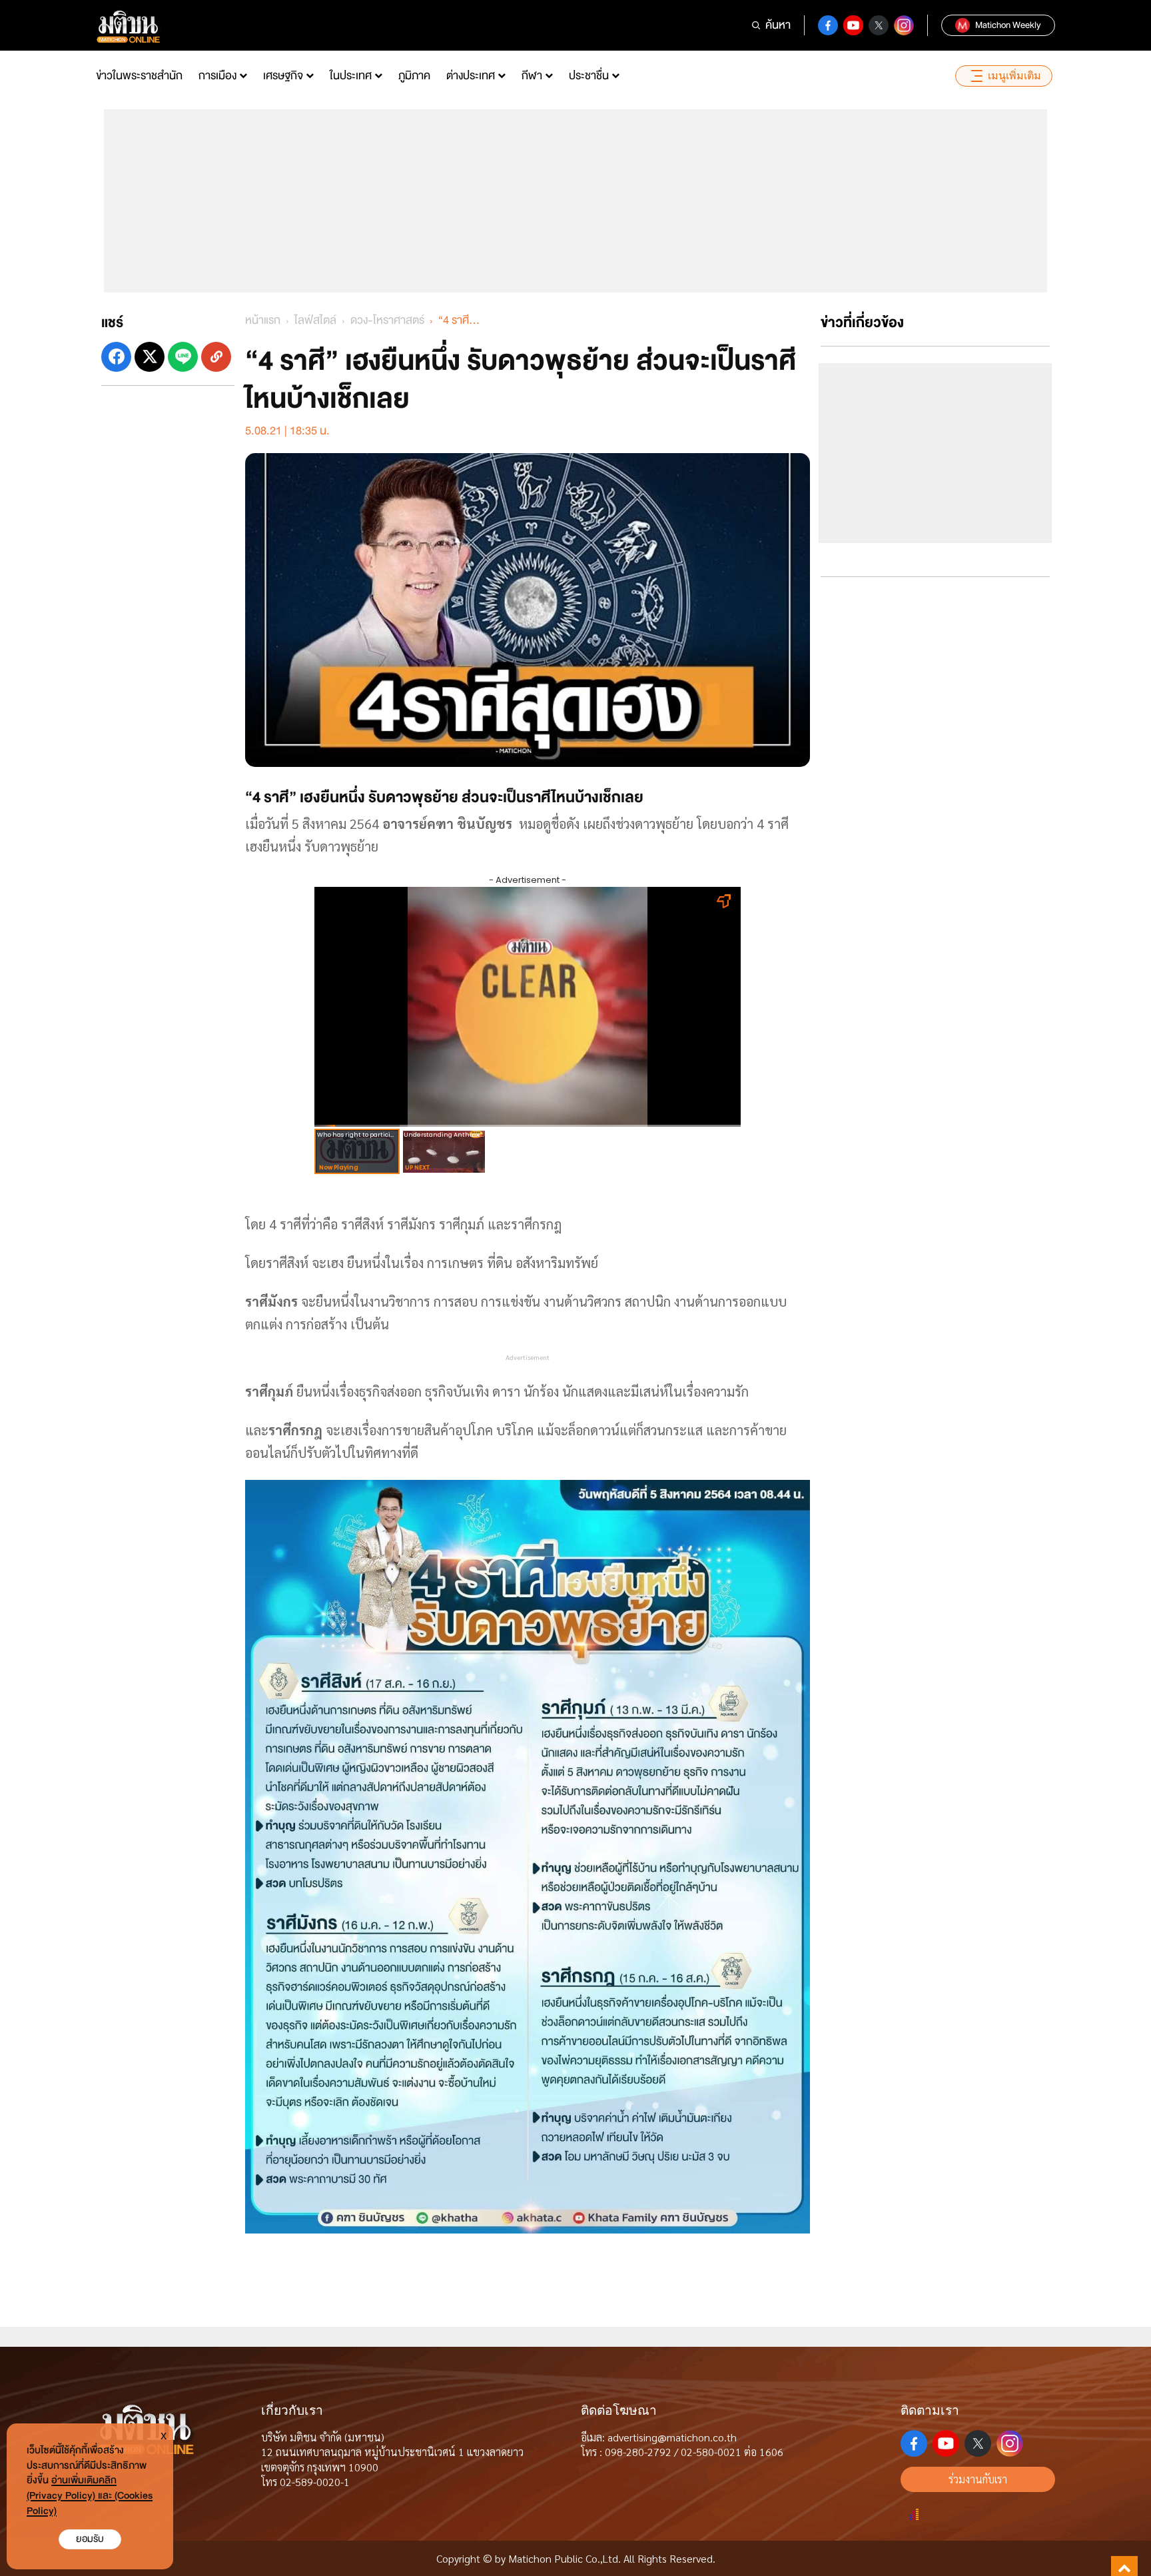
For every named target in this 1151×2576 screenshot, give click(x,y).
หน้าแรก (263, 320)
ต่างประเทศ (471, 76)
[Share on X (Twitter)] (150, 357)
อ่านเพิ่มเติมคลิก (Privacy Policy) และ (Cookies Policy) (90, 2496)
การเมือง (217, 76)
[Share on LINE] (183, 357)
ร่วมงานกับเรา (978, 2479)
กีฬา (532, 76)
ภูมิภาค (414, 76)
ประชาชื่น (589, 76)
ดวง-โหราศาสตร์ (387, 320)
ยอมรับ (90, 2539)
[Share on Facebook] (116, 357)
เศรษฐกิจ (283, 76)
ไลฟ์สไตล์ (315, 320)
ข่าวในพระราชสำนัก (139, 76)
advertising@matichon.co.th (672, 2437)
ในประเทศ (351, 76)
